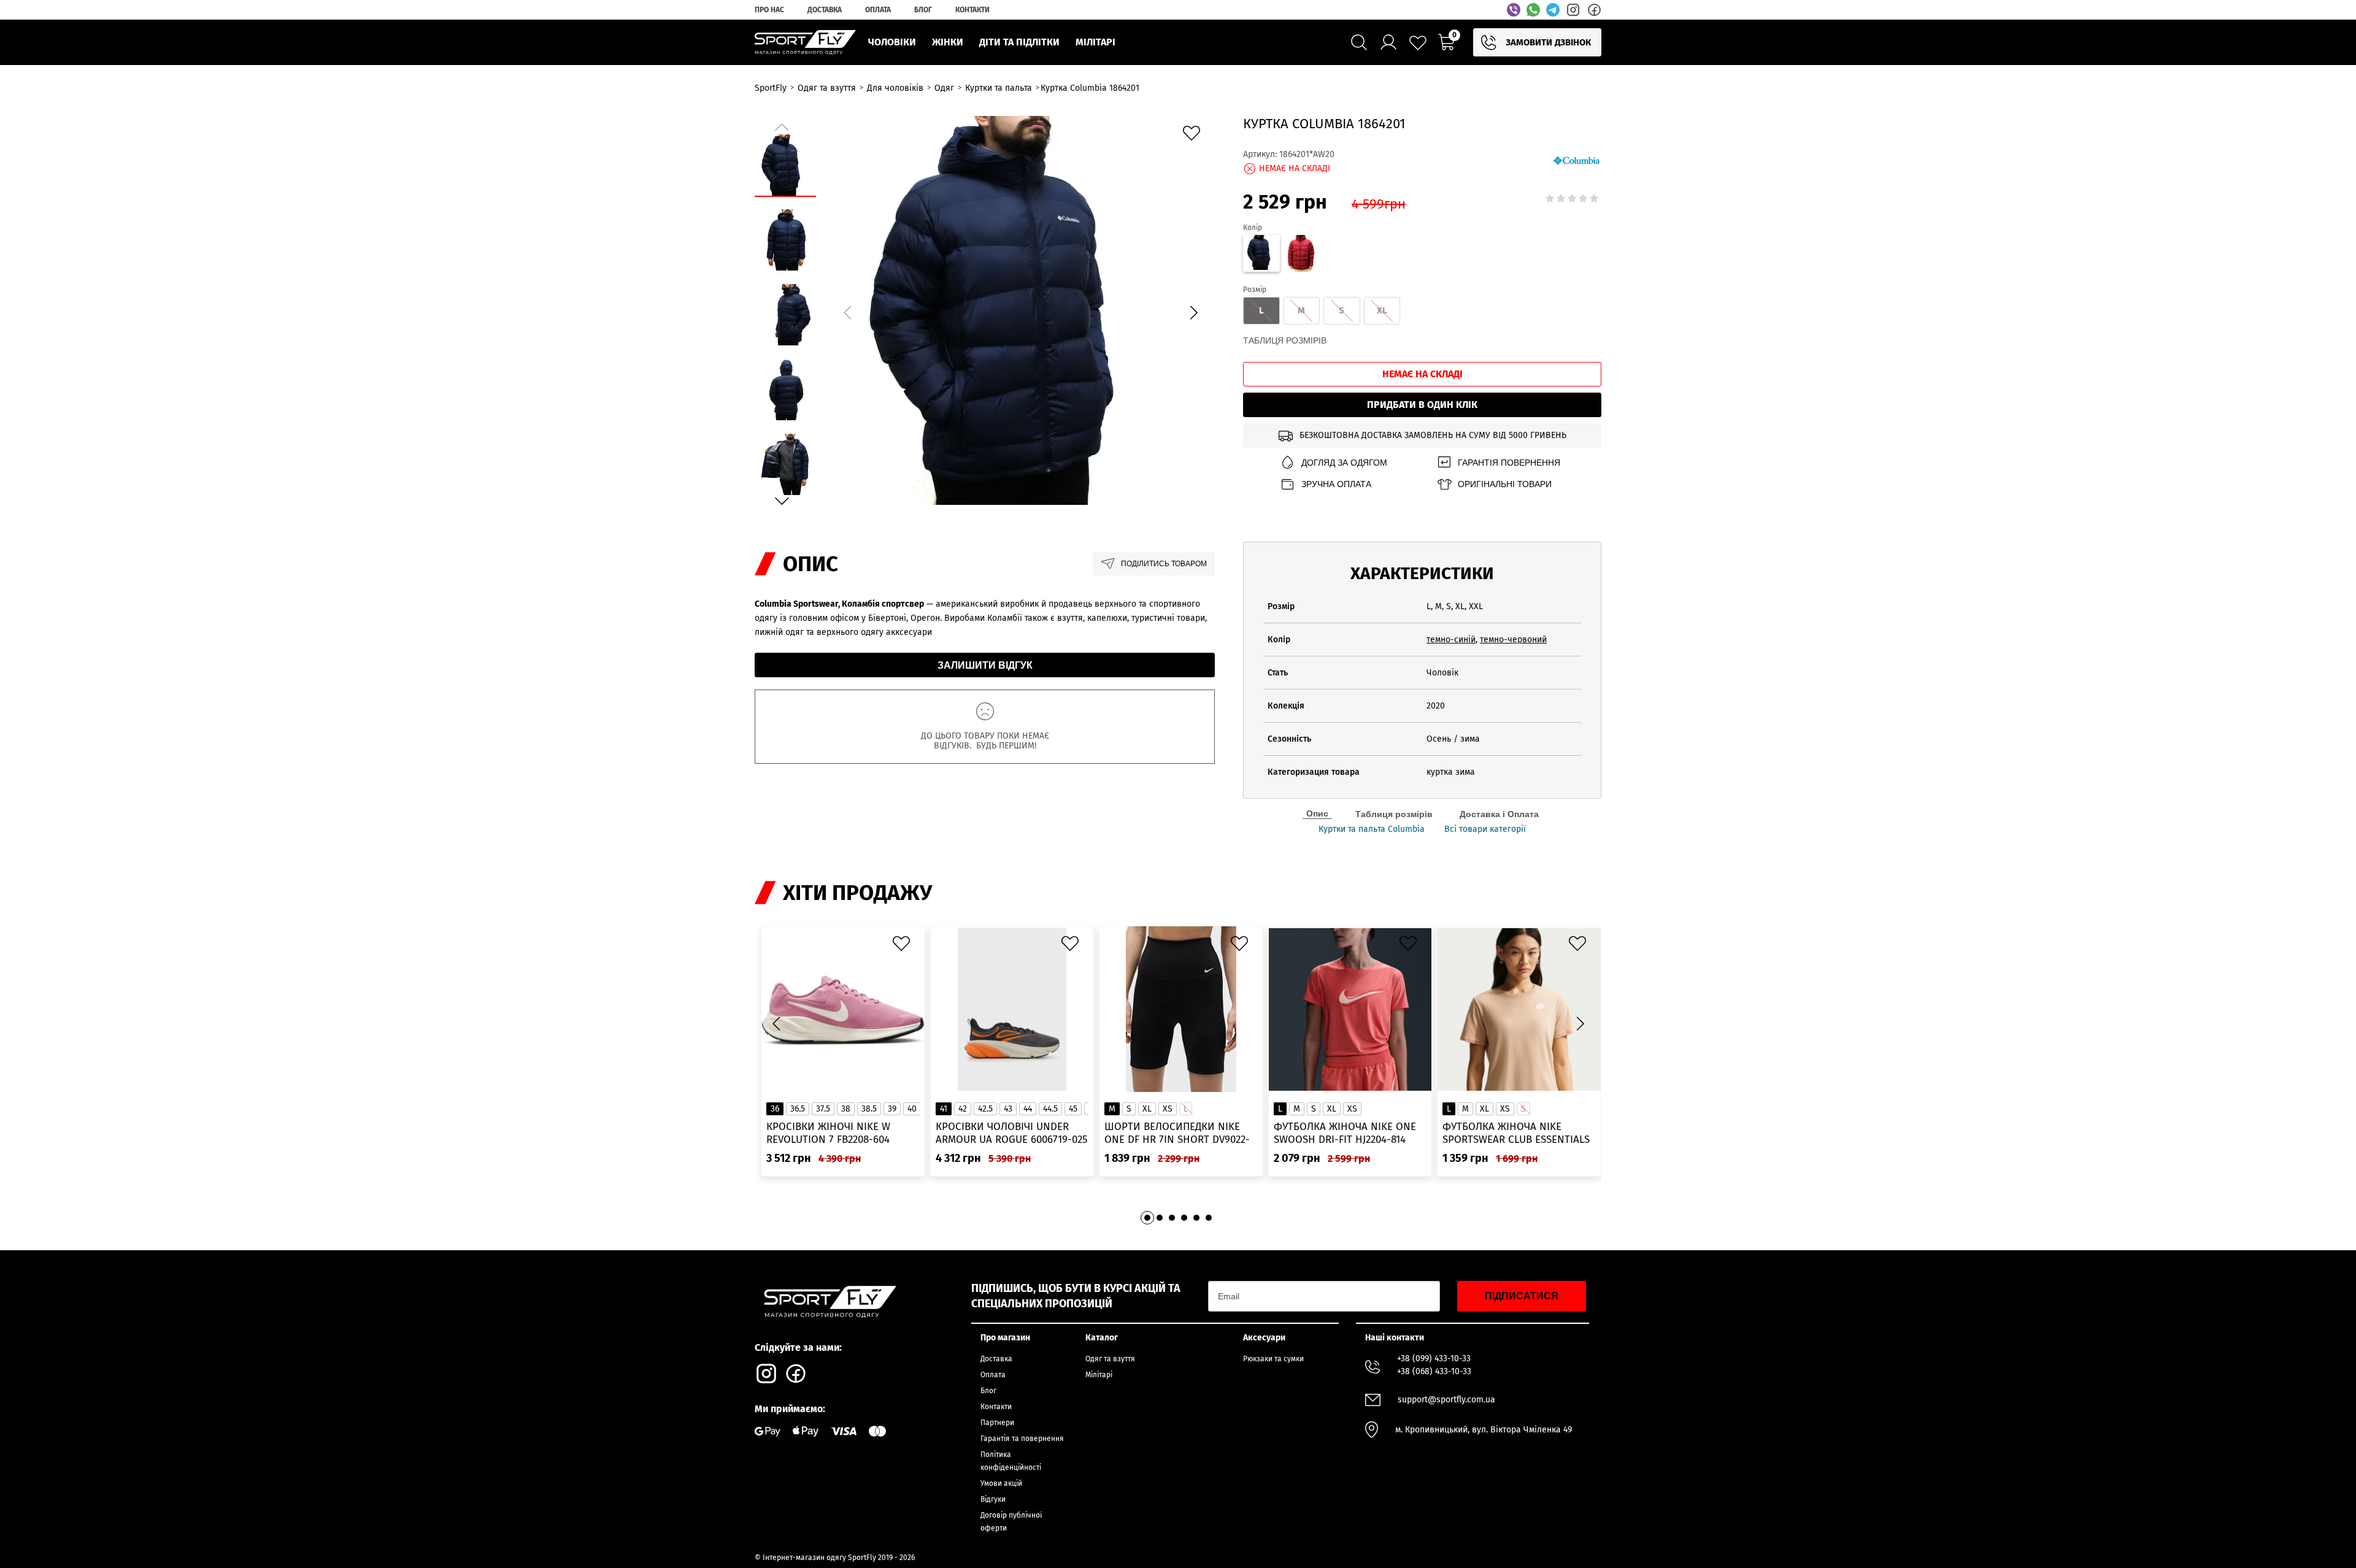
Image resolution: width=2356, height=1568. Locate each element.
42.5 (985, 1109)
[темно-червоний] (1302, 255)
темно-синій (1451, 640)
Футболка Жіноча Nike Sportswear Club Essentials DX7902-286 (1516, 1133)
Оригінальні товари (1505, 484)
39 (892, 1109)
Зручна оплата (1336, 484)
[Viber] (1514, 10)
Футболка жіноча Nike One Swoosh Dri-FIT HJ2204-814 (1345, 1133)
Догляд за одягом (1344, 463)
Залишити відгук (985, 665)
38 (846, 1109)
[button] (1193, 312)
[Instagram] (1573, 10)
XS (1168, 1109)
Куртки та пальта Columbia (1372, 829)
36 (775, 1109)
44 (1028, 1109)
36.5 (798, 1109)
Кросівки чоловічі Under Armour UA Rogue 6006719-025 (1012, 1133)
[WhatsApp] (1533, 10)
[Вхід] (1388, 42)
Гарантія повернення (1509, 463)
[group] (1020, 310)
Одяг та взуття (1110, 1359)
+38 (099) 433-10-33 (1434, 1359)
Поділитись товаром (1164, 564)
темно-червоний (1513, 640)
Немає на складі (1422, 374)
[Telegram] (1553, 10)
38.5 (869, 1109)
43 (1008, 1109)
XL (1147, 1109)
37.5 (823, 1109)
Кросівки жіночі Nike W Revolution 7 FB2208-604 (828, 1133)
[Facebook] (1594, 10)
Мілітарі (1099, 1375)
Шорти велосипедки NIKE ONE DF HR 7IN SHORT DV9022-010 (1177, 1133)
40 (912, 1109)
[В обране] (1195, 136)
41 (944, 1109)
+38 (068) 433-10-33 (1434, 1371)
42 (963, 1109)
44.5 (1050, 1109)
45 (1073, 1109)
